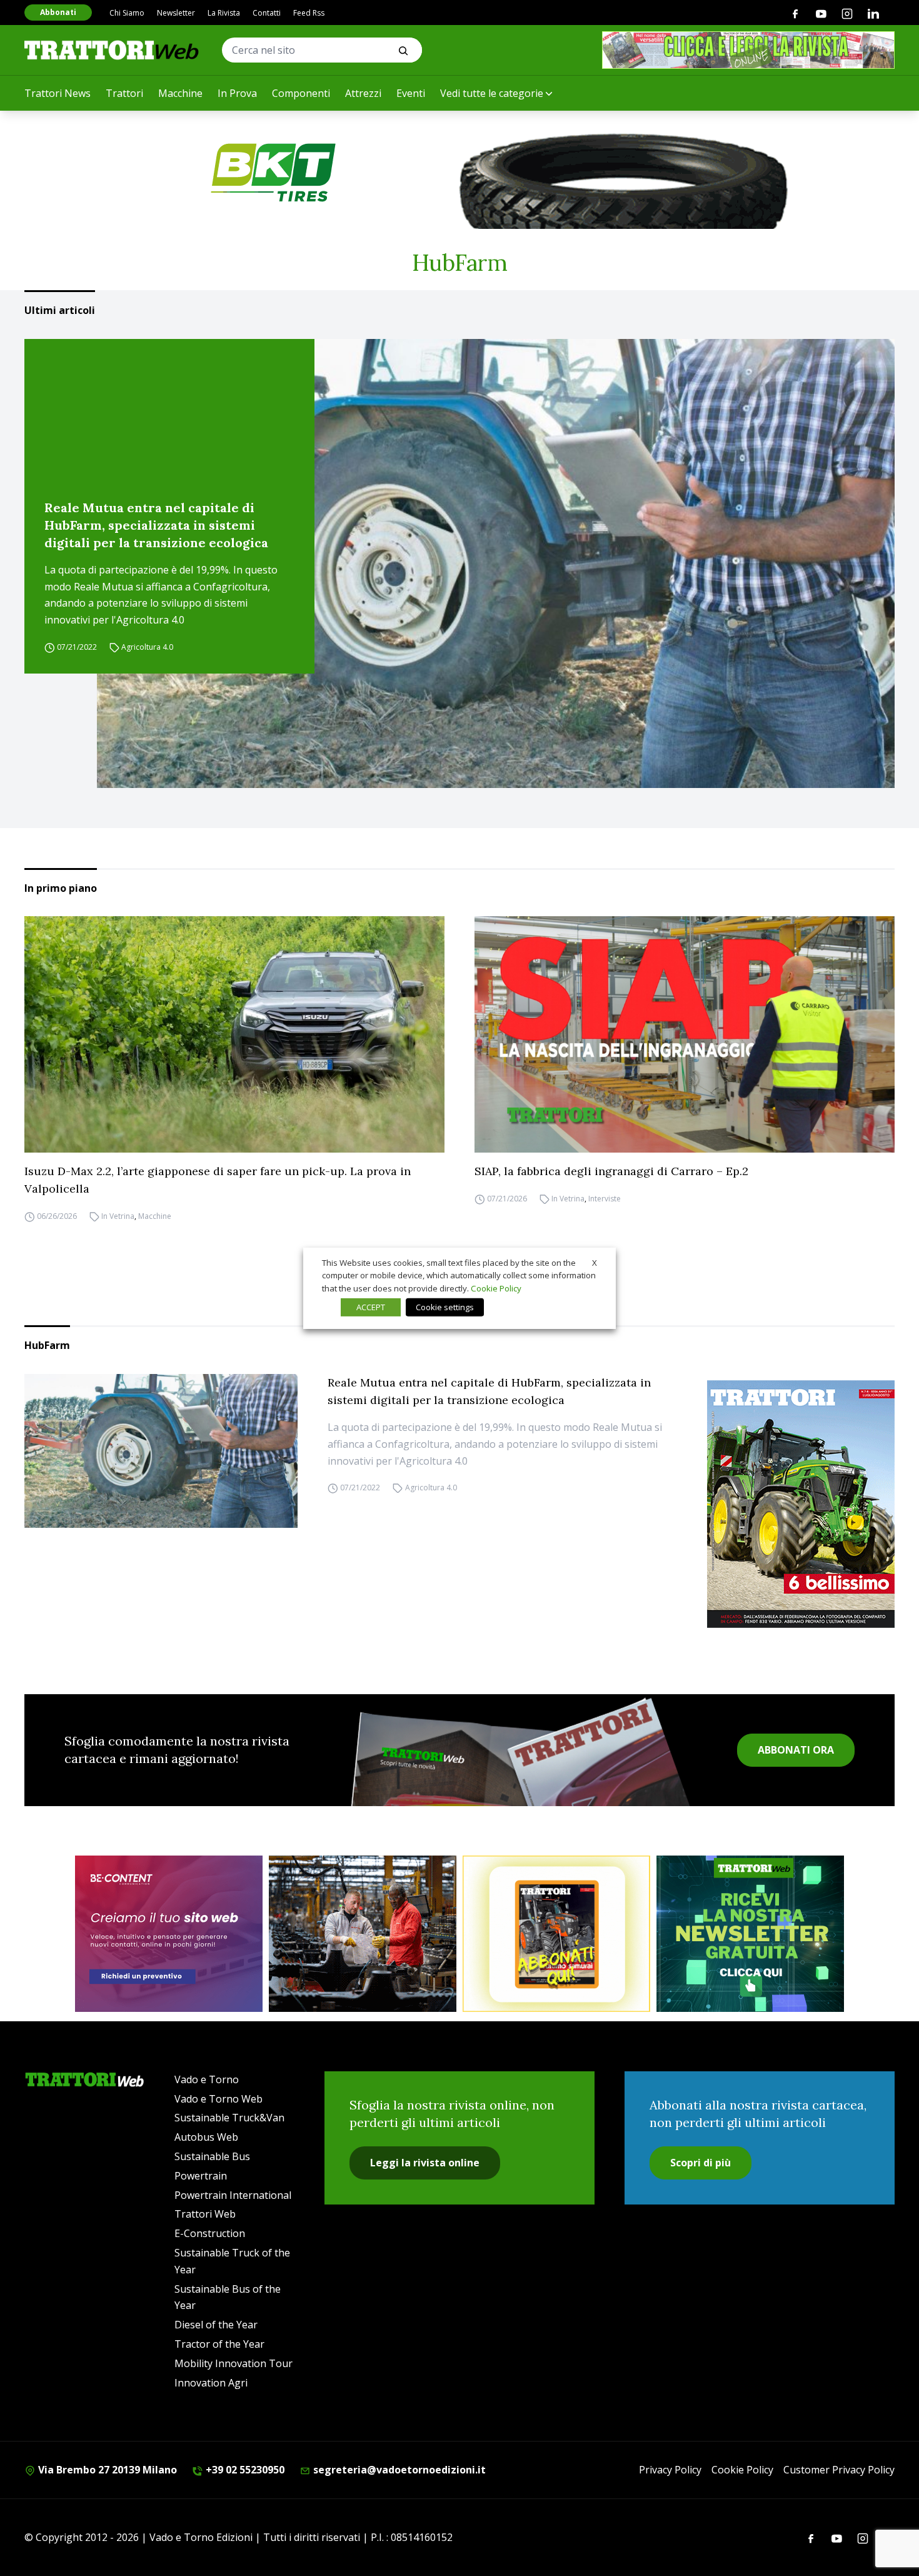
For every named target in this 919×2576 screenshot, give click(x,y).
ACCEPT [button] (371, 1307)
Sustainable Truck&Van (229, 2118)
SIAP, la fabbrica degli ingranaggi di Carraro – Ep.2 (611, 1171)
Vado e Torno (207, 2079)
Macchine (180, 93)
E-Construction (210, 2233)
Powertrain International (233, 2195)
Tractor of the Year (219, 2344)
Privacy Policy (670, 2470)
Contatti (267, 13)
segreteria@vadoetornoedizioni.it (398, 2470)
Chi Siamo (127, 13)
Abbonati (58, 12)
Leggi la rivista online (425, 2163)
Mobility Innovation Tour (234, 2363)
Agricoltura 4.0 (147, 647)
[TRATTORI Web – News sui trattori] (112, 50)
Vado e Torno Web (218, 2099)
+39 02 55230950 (244, 2470)
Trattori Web (205, 2214)
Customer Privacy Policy (839, 2470)
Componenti (301, 93)
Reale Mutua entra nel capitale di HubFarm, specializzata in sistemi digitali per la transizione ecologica (156, 525)
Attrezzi (363, 93)
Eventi (411, 93)
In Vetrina (118, 1216)
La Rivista (224, 13)
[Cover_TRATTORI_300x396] (801, 1504)
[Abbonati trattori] (556, 1934)
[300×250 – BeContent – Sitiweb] (169, 1934)
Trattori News (58, 93)
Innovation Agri (211, 2383)
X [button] (595, 1262)
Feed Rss (309, 13)
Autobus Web (206, 2137)
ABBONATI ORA (796, 1750)
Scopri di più (701, 2163)
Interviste (605, 1199)
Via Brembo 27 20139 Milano (106, 2470)
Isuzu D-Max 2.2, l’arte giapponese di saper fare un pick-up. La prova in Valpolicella (218, 1180)
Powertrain (201, 2176)
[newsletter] (750, 1934)
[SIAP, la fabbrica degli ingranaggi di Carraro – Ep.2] (685, 1034)
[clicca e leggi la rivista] (748, 50)
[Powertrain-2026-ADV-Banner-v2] (363, 1934)
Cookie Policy (742, 2470)
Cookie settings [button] (445, 1307)
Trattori (124, 93)
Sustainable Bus (212, 2156)
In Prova (237, 93)
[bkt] (459, 173)
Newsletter (176, 13)
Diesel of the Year (216, 2325)
